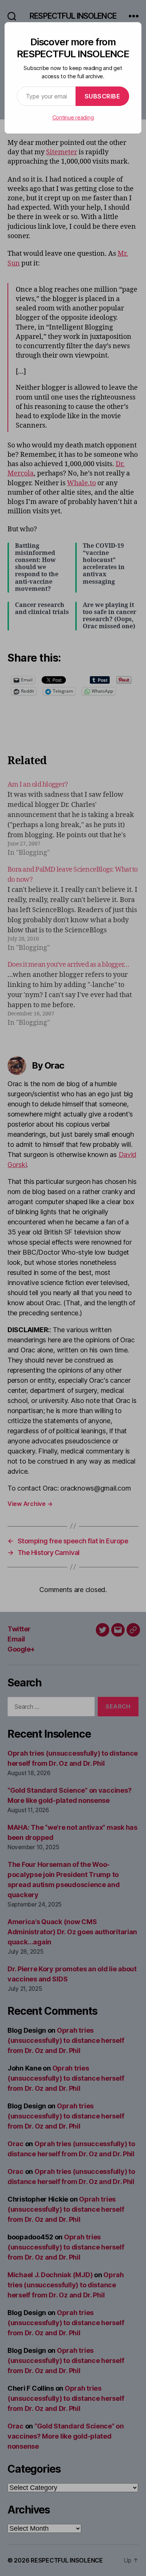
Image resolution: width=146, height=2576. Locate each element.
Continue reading (73, 117)
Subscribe (103, 96)
